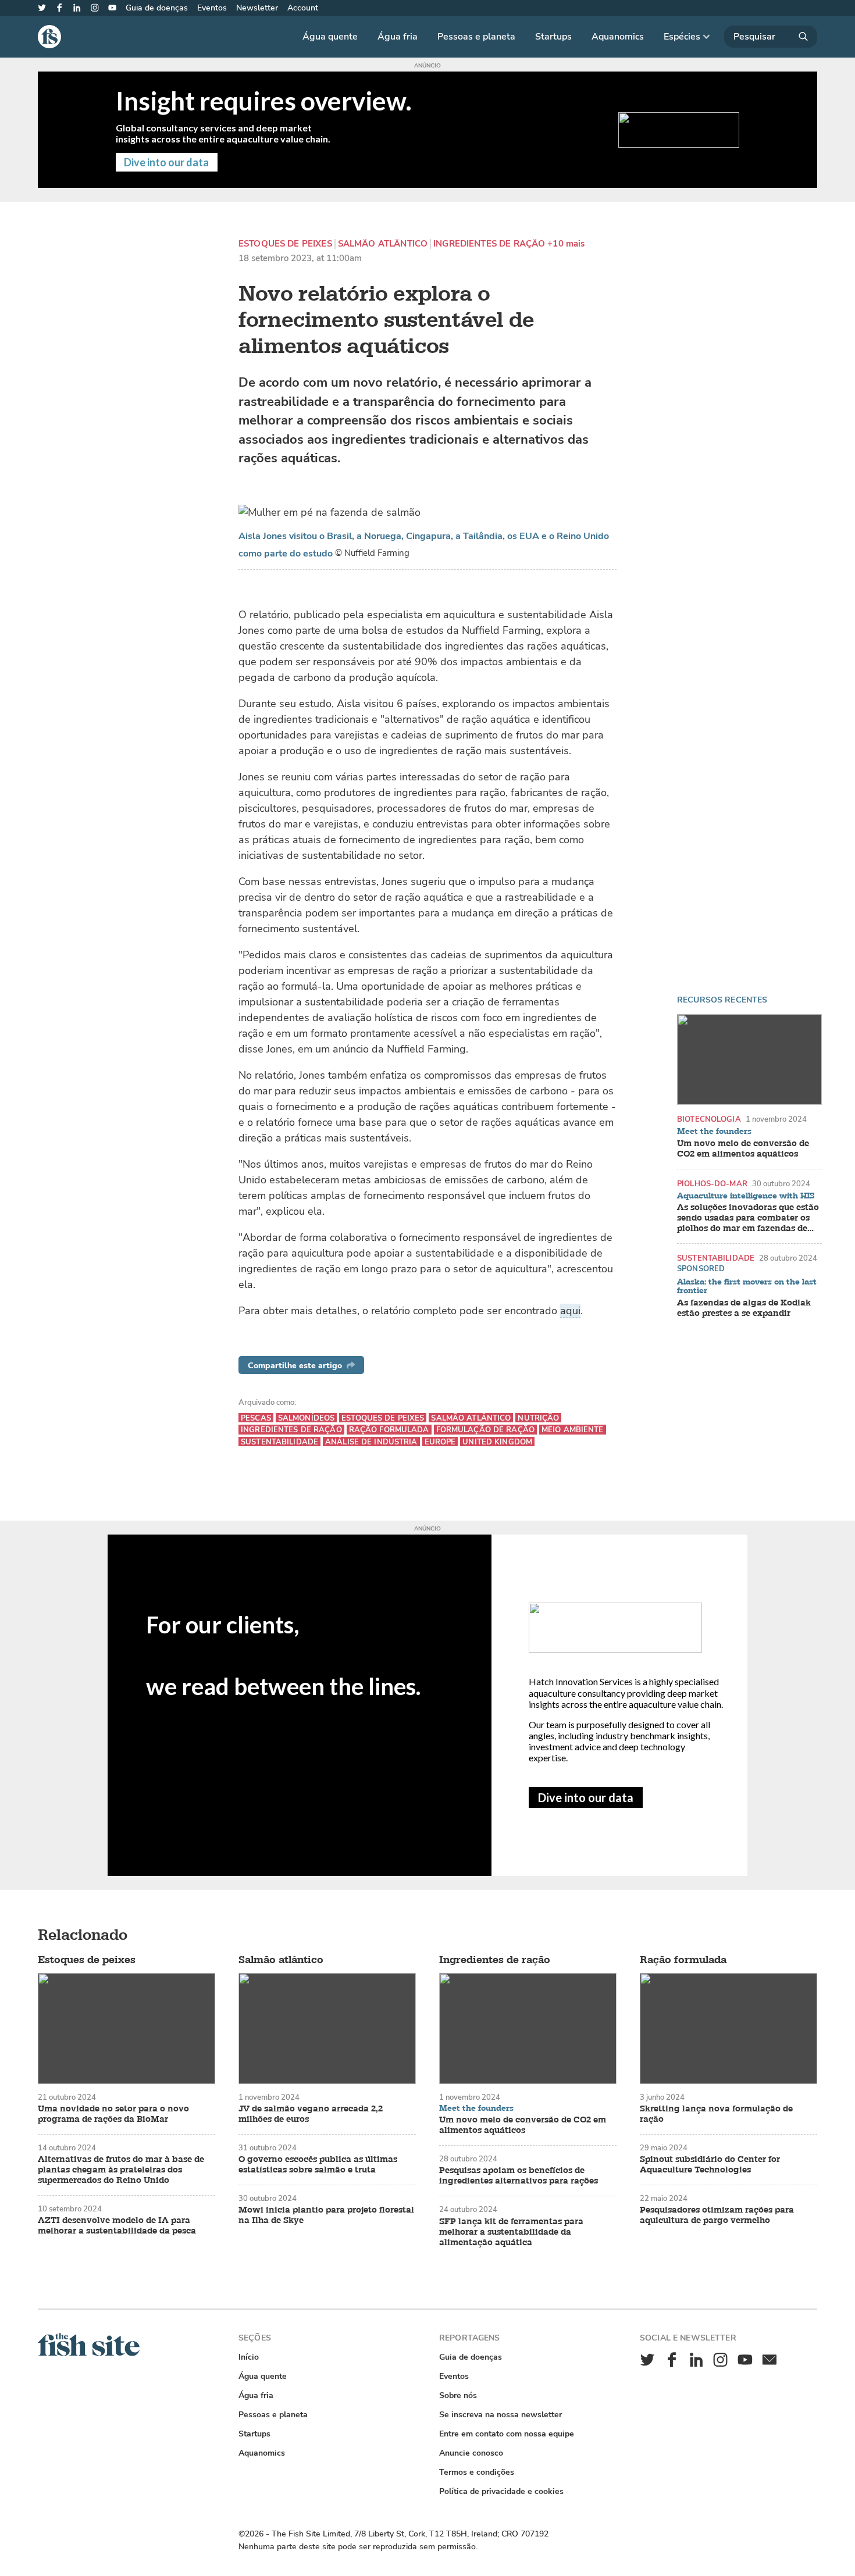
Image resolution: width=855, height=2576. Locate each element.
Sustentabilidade (716, 1258)
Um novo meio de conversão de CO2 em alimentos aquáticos (743, 1149)
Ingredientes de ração (489, 244)
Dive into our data (586, 1797)
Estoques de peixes (285, 244)
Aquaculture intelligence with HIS (746, 1196)
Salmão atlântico (383, 244)
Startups (553, 37)
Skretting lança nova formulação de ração (716, 2114)
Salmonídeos (306, 1418)
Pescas (256, 1418)
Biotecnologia (709, 1119)
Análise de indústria (371, 1442)
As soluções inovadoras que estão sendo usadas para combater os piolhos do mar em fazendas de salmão (748, 1218)
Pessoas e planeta (476, 37)
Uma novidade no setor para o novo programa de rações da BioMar (113, 2114)
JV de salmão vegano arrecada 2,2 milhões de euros (311, 2114)
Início (249, 2357)
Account (303, 8)
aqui (570, 1311)
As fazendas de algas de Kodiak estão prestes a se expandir (744, 1308)
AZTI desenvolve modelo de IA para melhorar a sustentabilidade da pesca (117, 2226)
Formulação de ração (485, 1430)
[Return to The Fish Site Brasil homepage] (89, 2354)
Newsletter (257, 8)
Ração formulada (389, 1430)
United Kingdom (497, 1442)
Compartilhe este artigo (295, 1366)
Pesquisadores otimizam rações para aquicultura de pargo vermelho (717, 2215)
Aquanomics (618, 37)
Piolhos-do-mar (712, 1184)
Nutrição (538, 1418)
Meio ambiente (573, 1430)
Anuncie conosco (471, 2453)
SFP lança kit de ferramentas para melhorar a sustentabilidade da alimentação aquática (511, 2232)
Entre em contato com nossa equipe (507, 2434)
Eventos (212, 8)
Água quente (330, 37)
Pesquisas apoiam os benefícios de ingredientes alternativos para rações (519, 2176)
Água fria (398, 37)
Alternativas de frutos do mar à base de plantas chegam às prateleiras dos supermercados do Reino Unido (121, 2170)
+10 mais (566, 244)
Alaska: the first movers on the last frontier (747, 1287)
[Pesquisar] (771, 37)
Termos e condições (477, 2472)
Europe (440, 1442)
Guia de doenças (157, 8)
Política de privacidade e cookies (501, 2491)
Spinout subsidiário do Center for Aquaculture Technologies (710, 2165)
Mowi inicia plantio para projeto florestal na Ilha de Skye (326, 2215)
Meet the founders (714, 1132)
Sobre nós (458, 2395)
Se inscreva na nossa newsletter (500, 2415)
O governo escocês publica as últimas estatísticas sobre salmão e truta (318, 2165)
